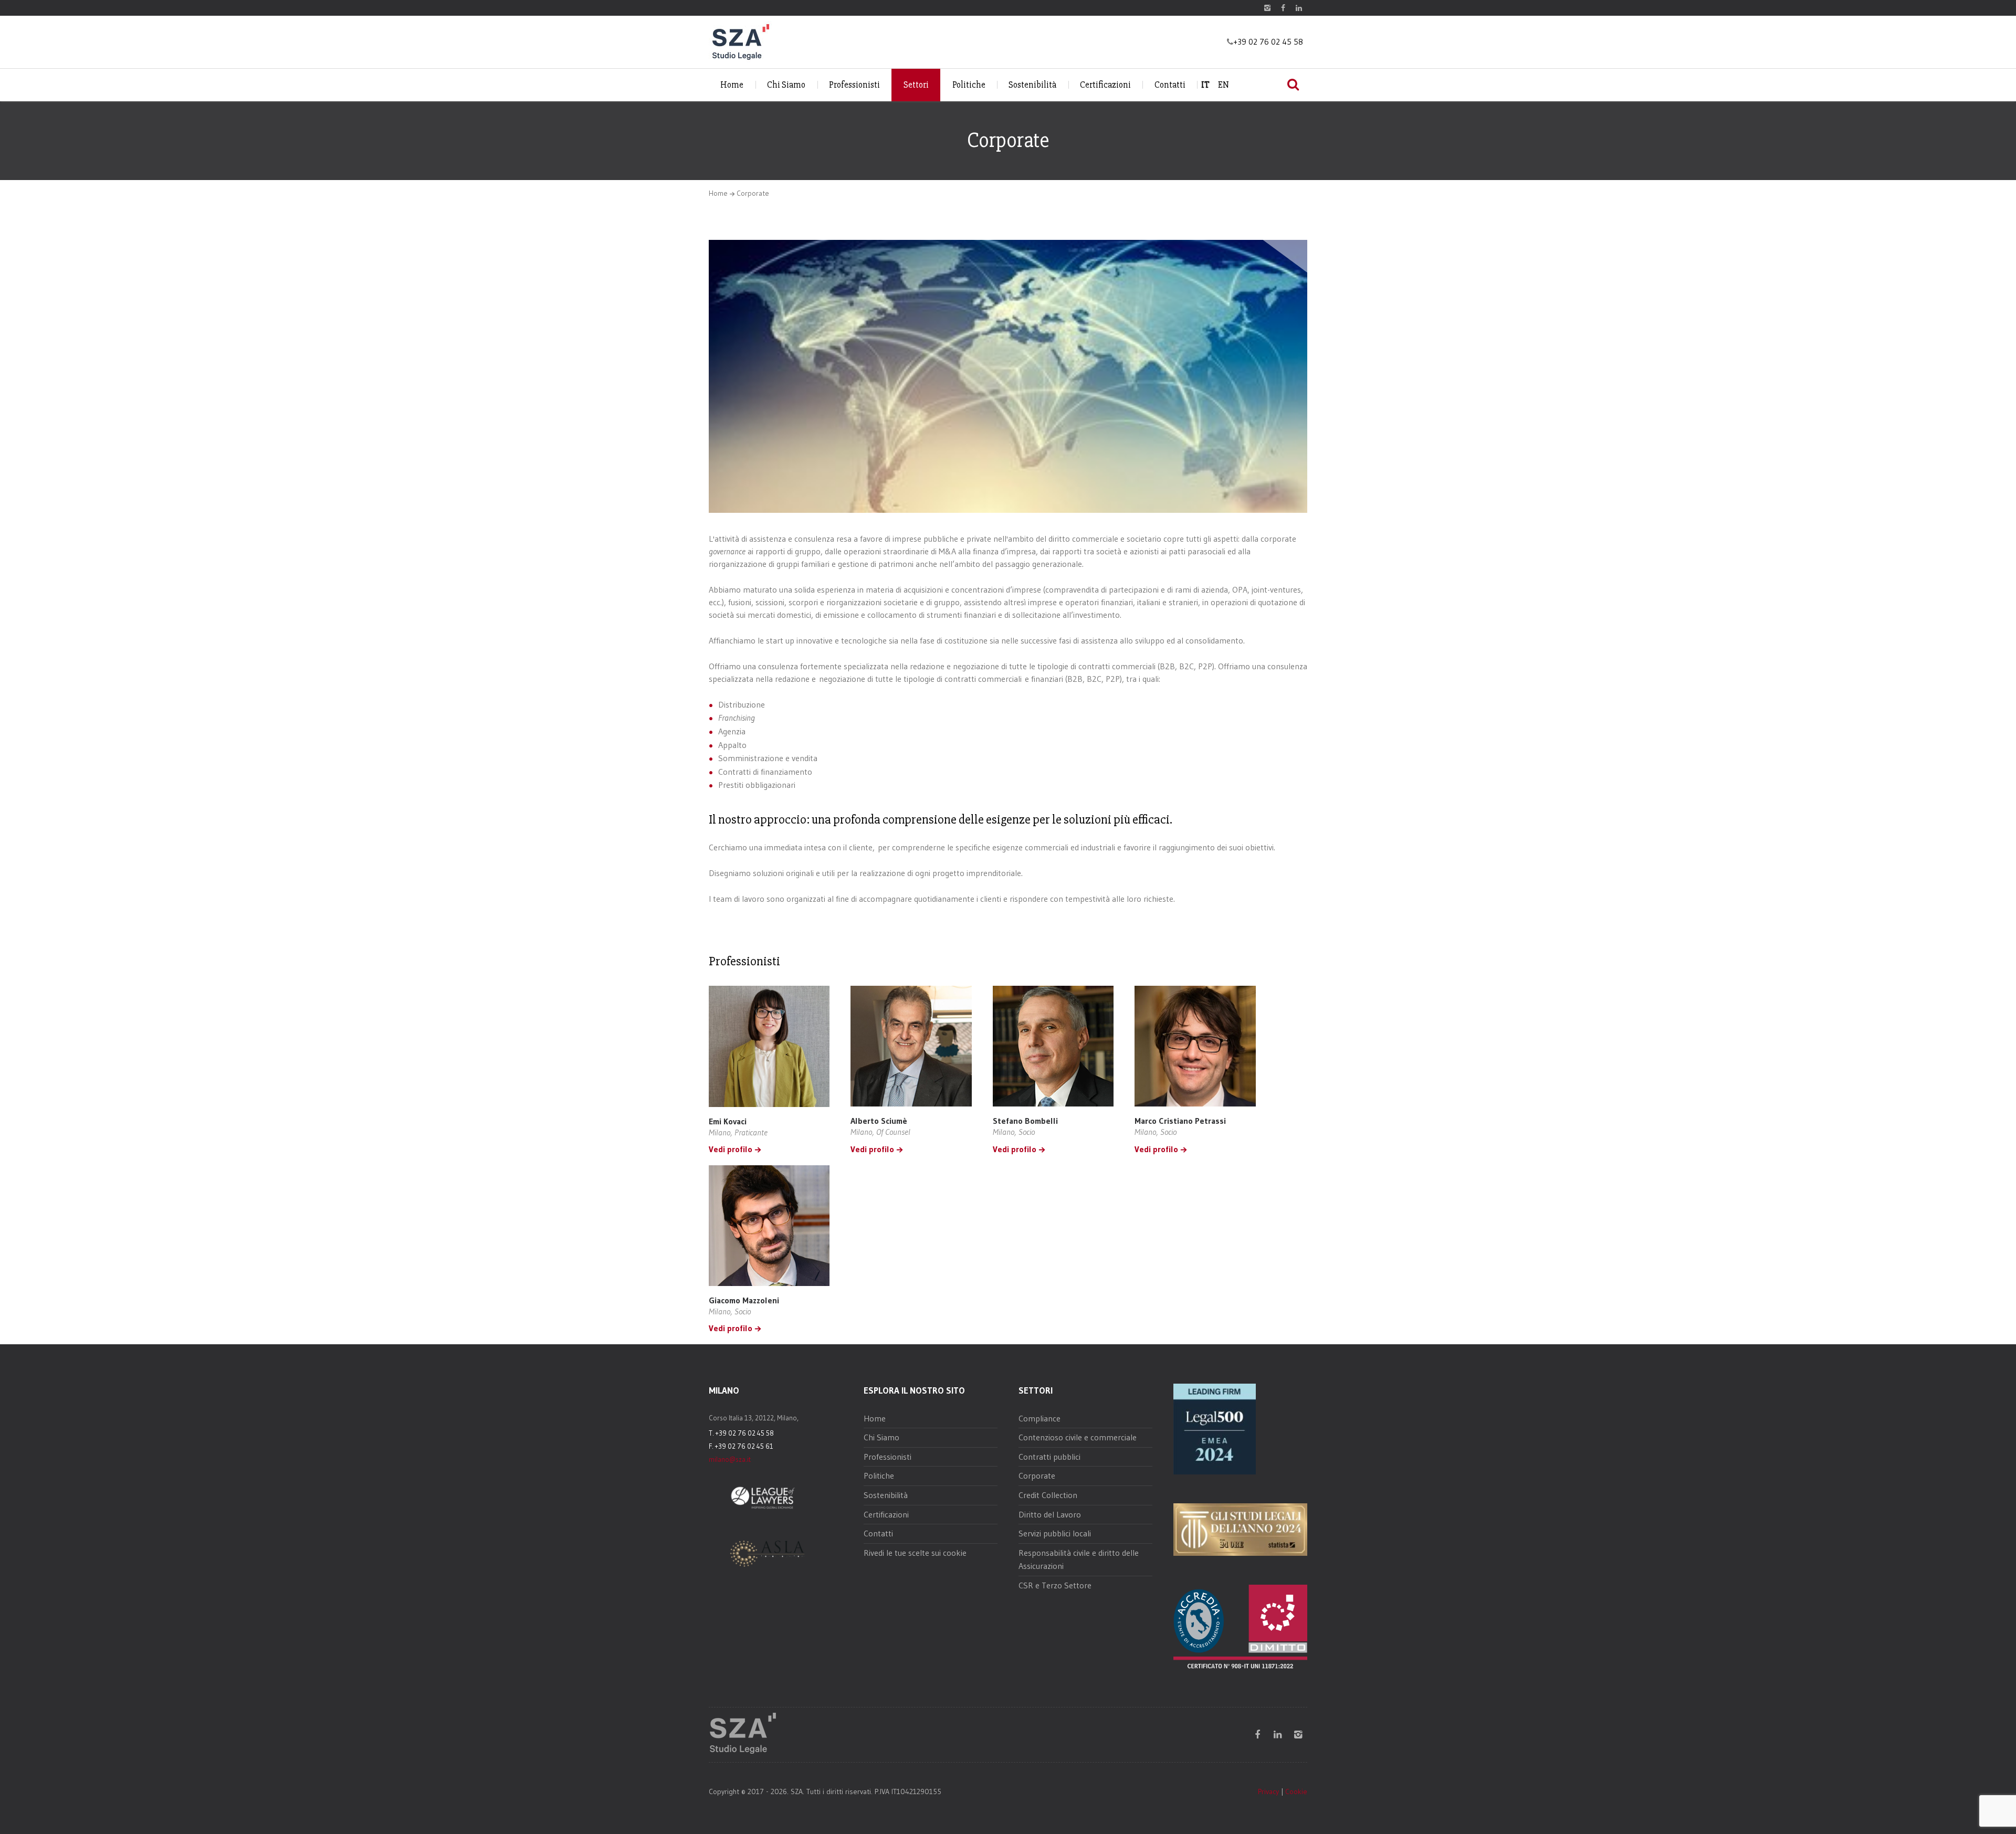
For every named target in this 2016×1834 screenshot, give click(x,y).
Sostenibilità (1032, 85)
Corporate (1037, 1475)
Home (732, 85)
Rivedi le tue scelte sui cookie (915, 1553)
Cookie (1296, 1791)
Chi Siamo (786, 85)
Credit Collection (1048, 1495)
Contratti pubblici (1049, 1457)
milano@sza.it (730, 1459)
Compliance (1039, 1418)
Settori (916, 85)
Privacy (1268, 1791)
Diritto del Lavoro (1050, 1514)
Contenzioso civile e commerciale (1078, 1437)
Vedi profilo (731, 1150)
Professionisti (854, 85)
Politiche (969, 85)
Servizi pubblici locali (1055, 1533)
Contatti (1170, 85)
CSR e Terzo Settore (1055, 1585)
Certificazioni (1105, 85)
